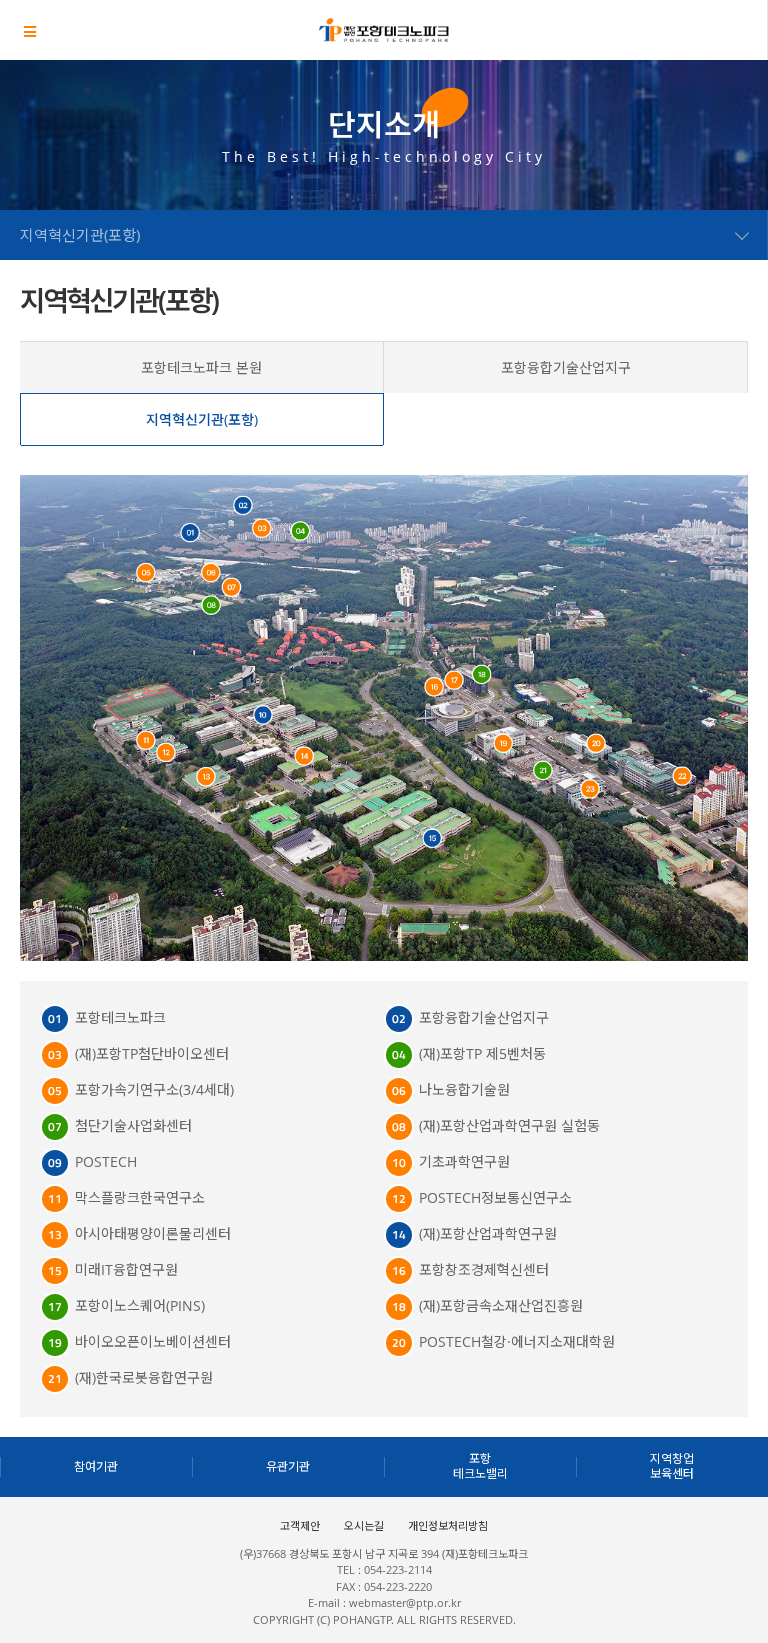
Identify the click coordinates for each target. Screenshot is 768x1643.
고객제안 (300, 1525)
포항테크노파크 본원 (201, 367)
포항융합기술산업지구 (566, 367)
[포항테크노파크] (384, 30)
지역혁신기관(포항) (202, 419)
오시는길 (364, 1525)
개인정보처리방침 (448, 1525)
